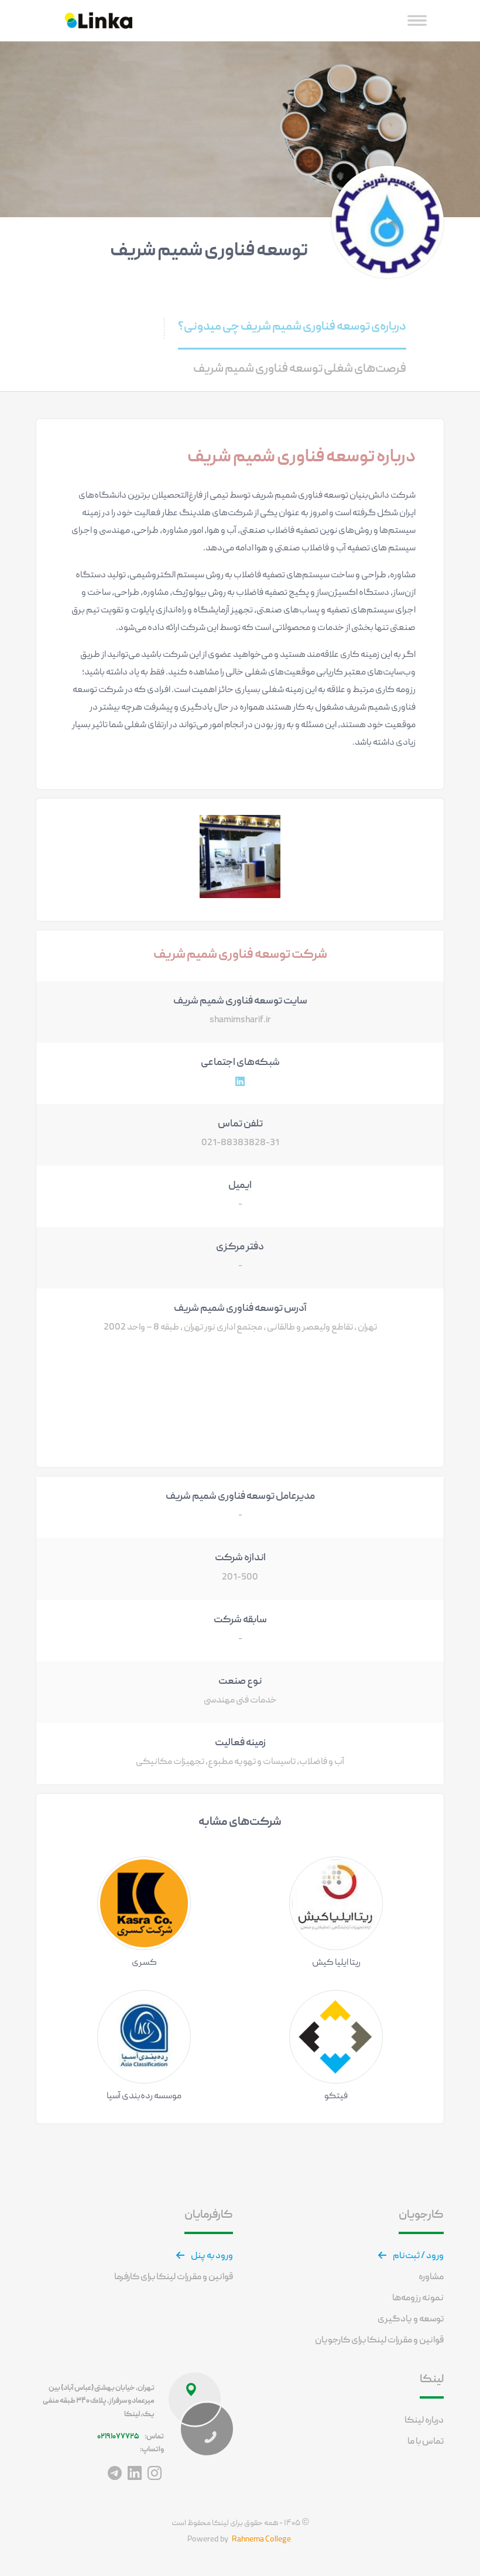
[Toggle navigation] (417, 21)
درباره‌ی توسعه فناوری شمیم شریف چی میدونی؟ (292, 327)
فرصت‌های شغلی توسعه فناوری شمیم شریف (300, 369)
